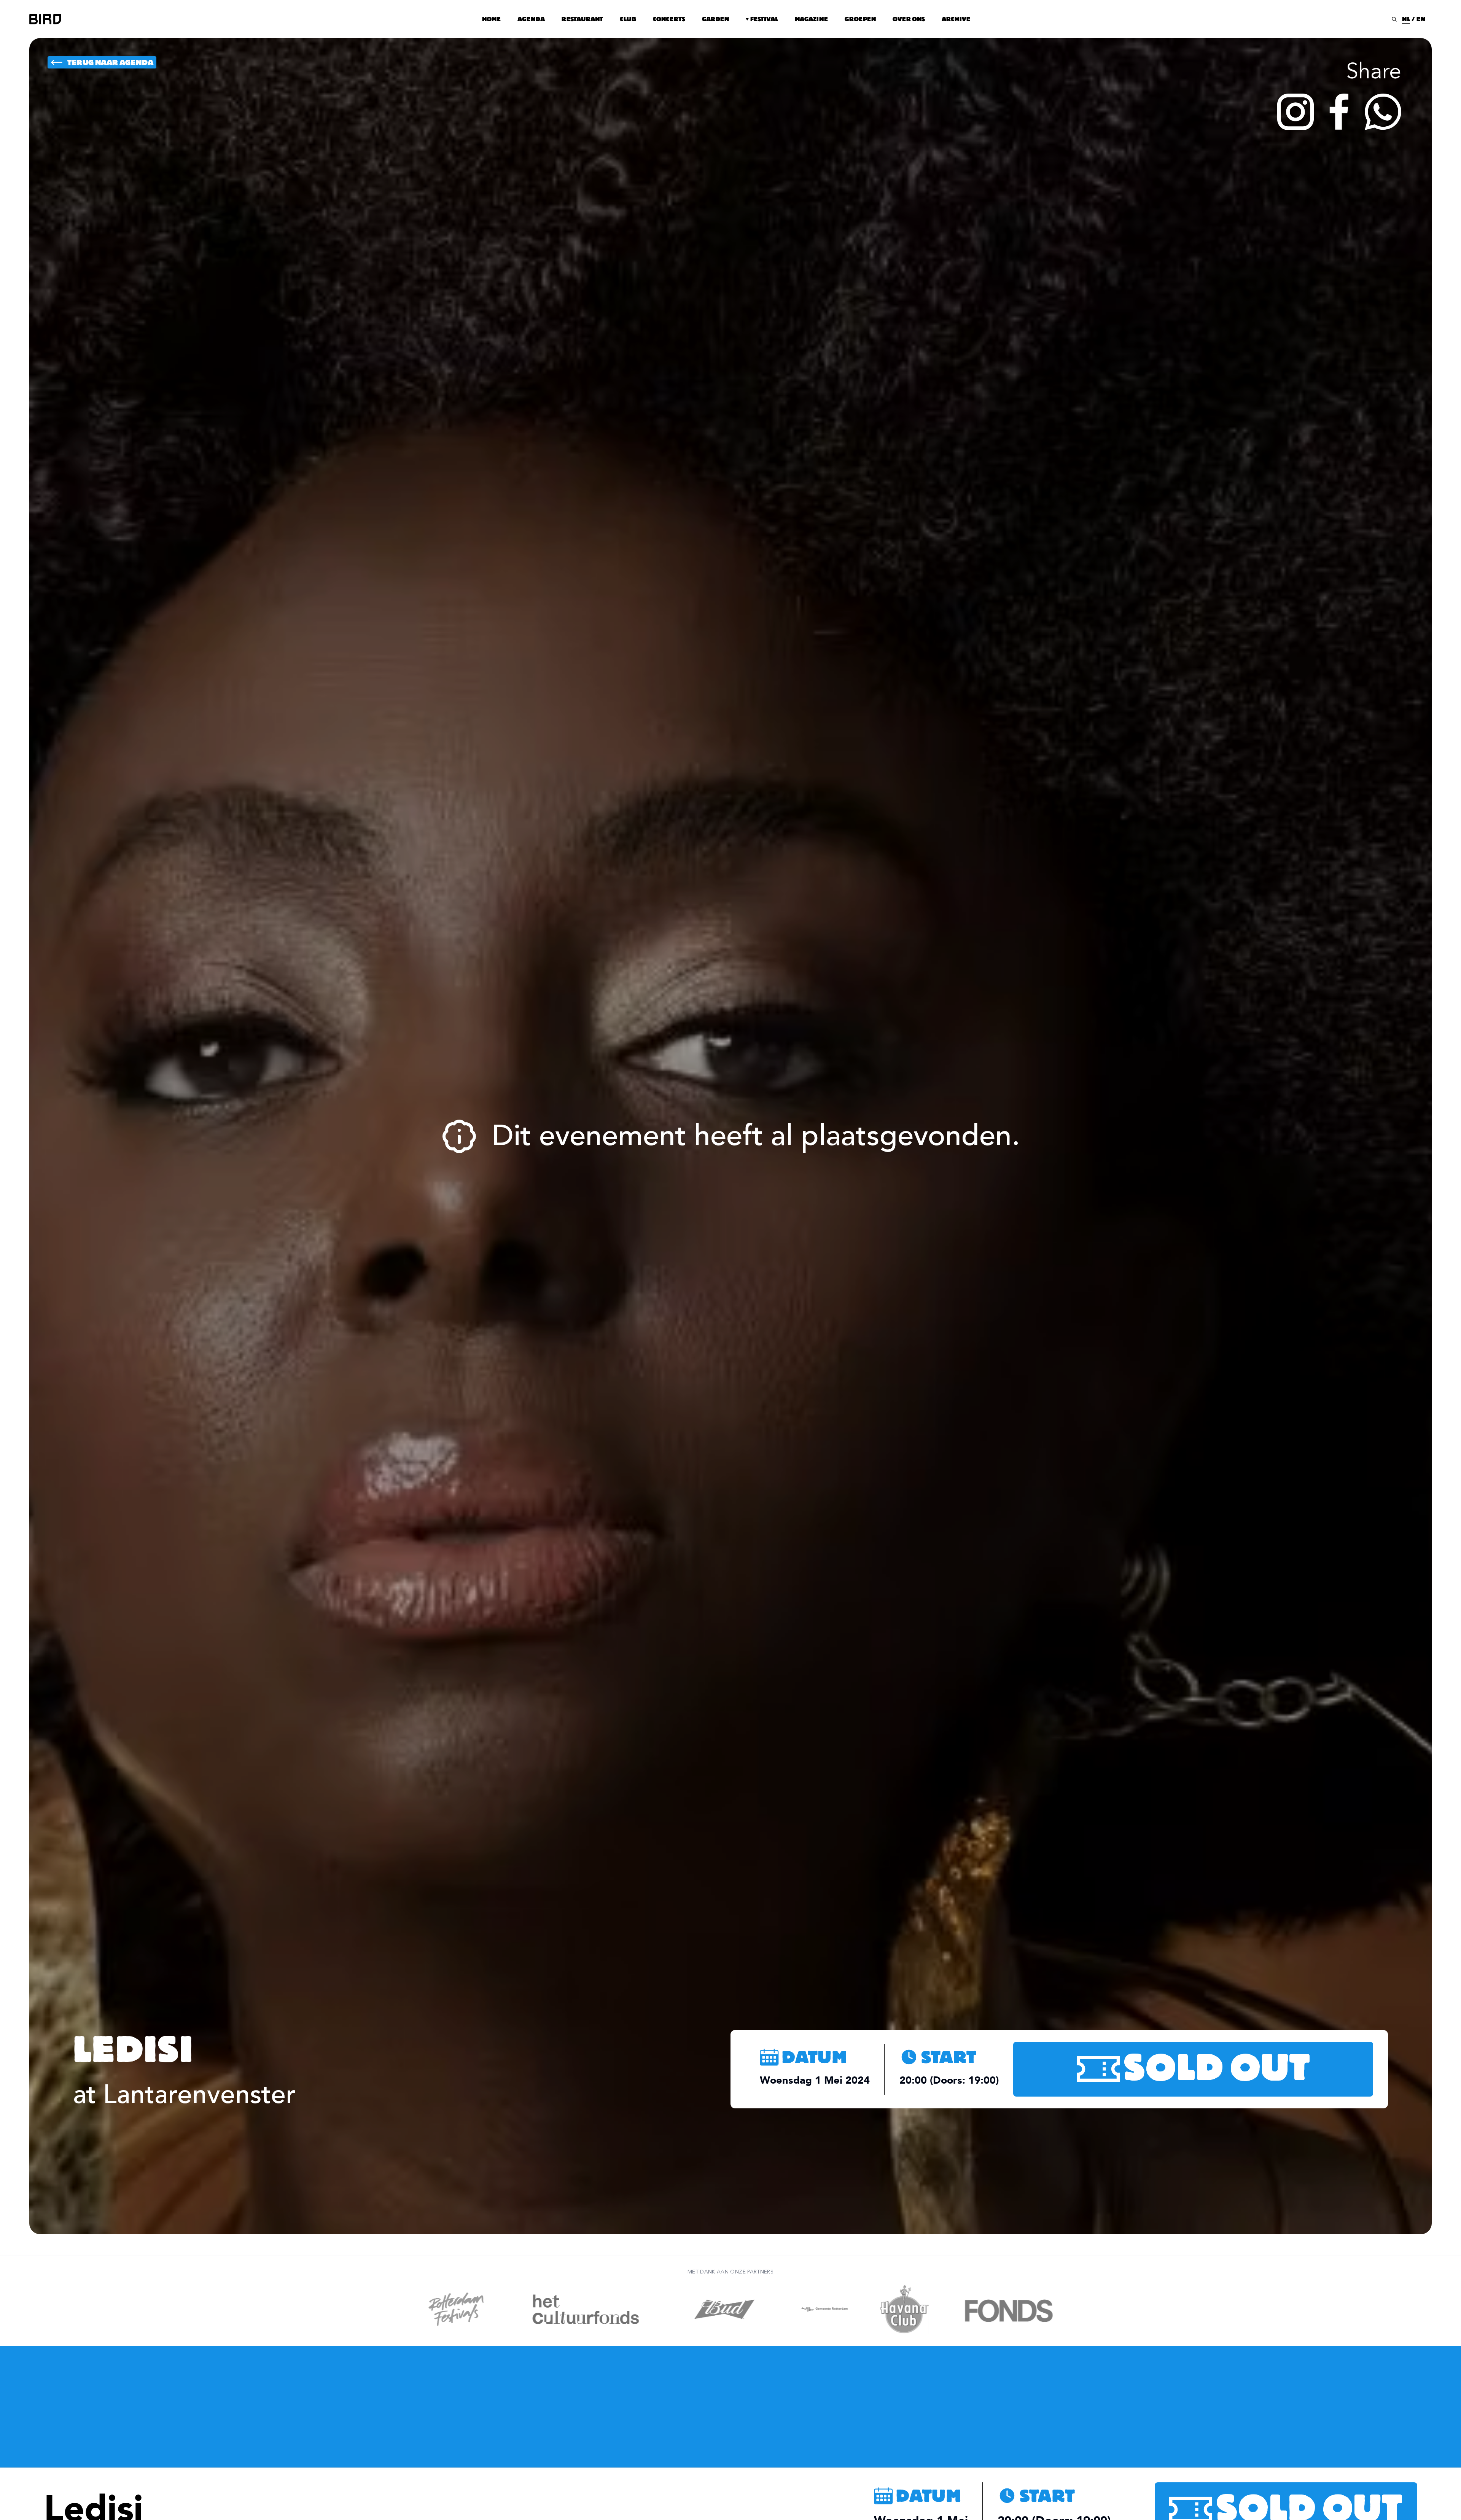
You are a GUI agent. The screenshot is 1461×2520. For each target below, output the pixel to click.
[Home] (45, 19)
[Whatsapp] (1383, 112)
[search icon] (1394, 19)
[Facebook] (1339, 112)
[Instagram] (1295, 112)
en (1421, 19)
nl (1406, 19)
